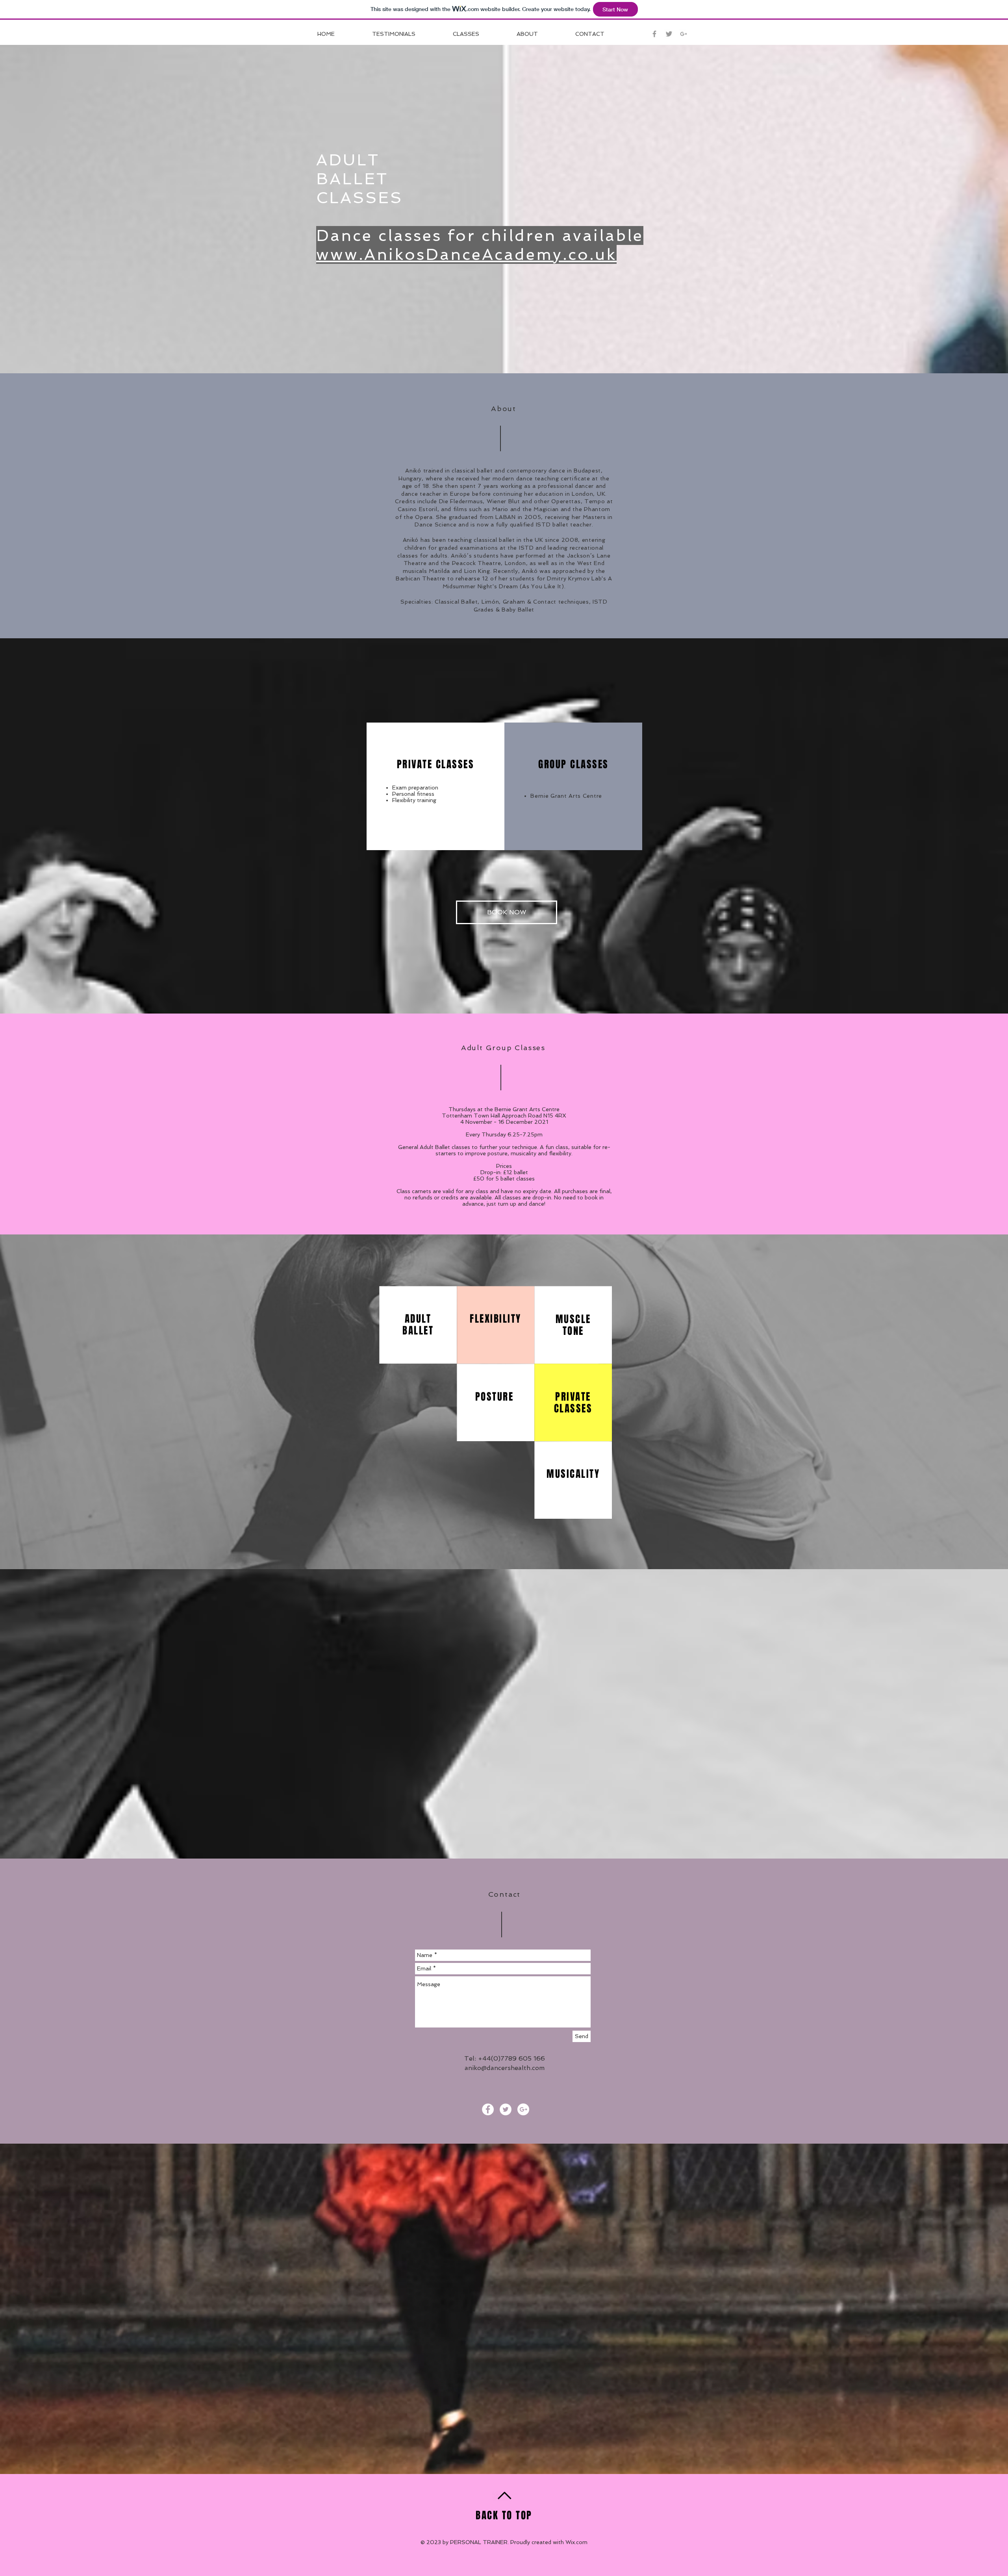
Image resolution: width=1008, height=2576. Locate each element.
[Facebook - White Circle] (488, 2109)
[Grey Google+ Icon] (684, 34)
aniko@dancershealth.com (505, 2068)
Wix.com (576, 2542)
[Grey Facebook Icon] (654, 34)
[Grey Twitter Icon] (669, 34)
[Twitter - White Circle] (506, 2109)
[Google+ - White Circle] (523, 2109)
